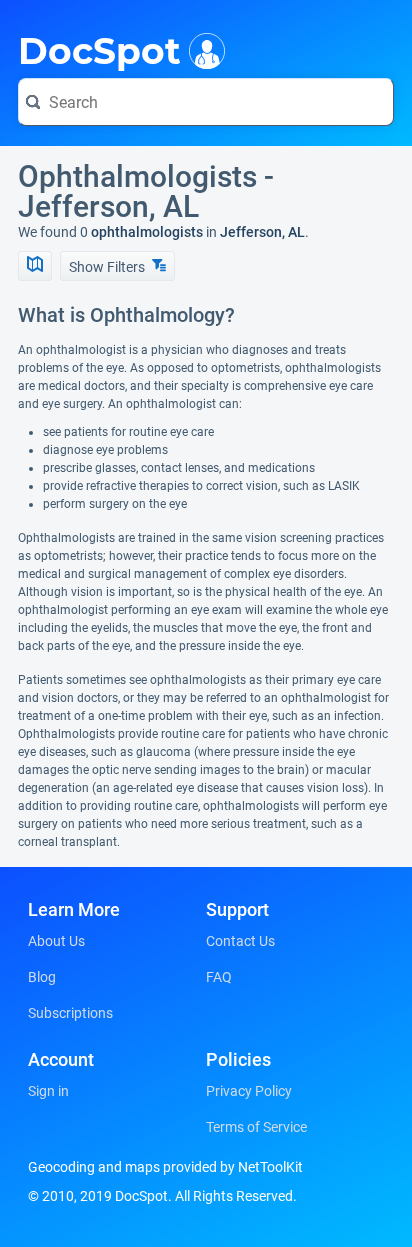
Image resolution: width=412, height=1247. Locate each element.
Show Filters (108, 267)
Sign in (48, 1091)
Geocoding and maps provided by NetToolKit (165, 1167)
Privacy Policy (249, 1091)
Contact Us (240, 941)
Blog (42, 977)
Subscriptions (70, 1013)
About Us (56, 941)
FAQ (219, 977)
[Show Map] (35, 266)
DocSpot (99, 49)
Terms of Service (256, 1127)
